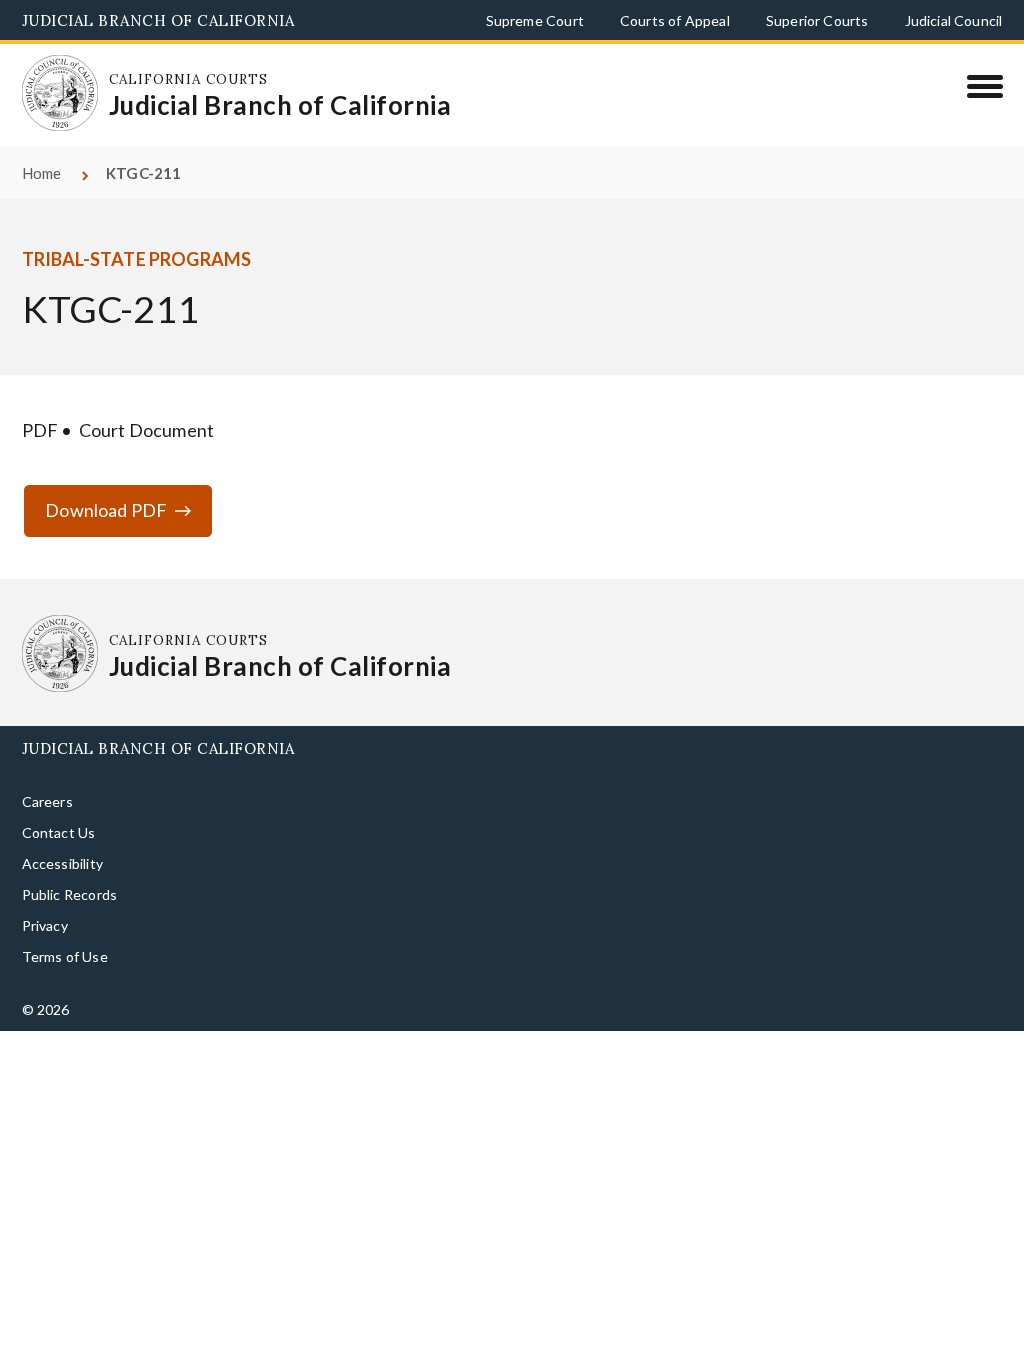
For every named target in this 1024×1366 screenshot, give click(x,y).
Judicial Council (954, 20)
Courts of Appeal (675, 20)
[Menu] (984, 86)
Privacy (45, 893)
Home (42, 141)
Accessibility (62, 831)
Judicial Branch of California (158, 20)
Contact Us (59, 800)
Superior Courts (817, 20)
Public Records (70, 862)
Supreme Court (535, 20)
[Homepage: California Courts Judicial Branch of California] (47, 80)
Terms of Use (65, 924)
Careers (47, 768)
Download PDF (106, 478)
